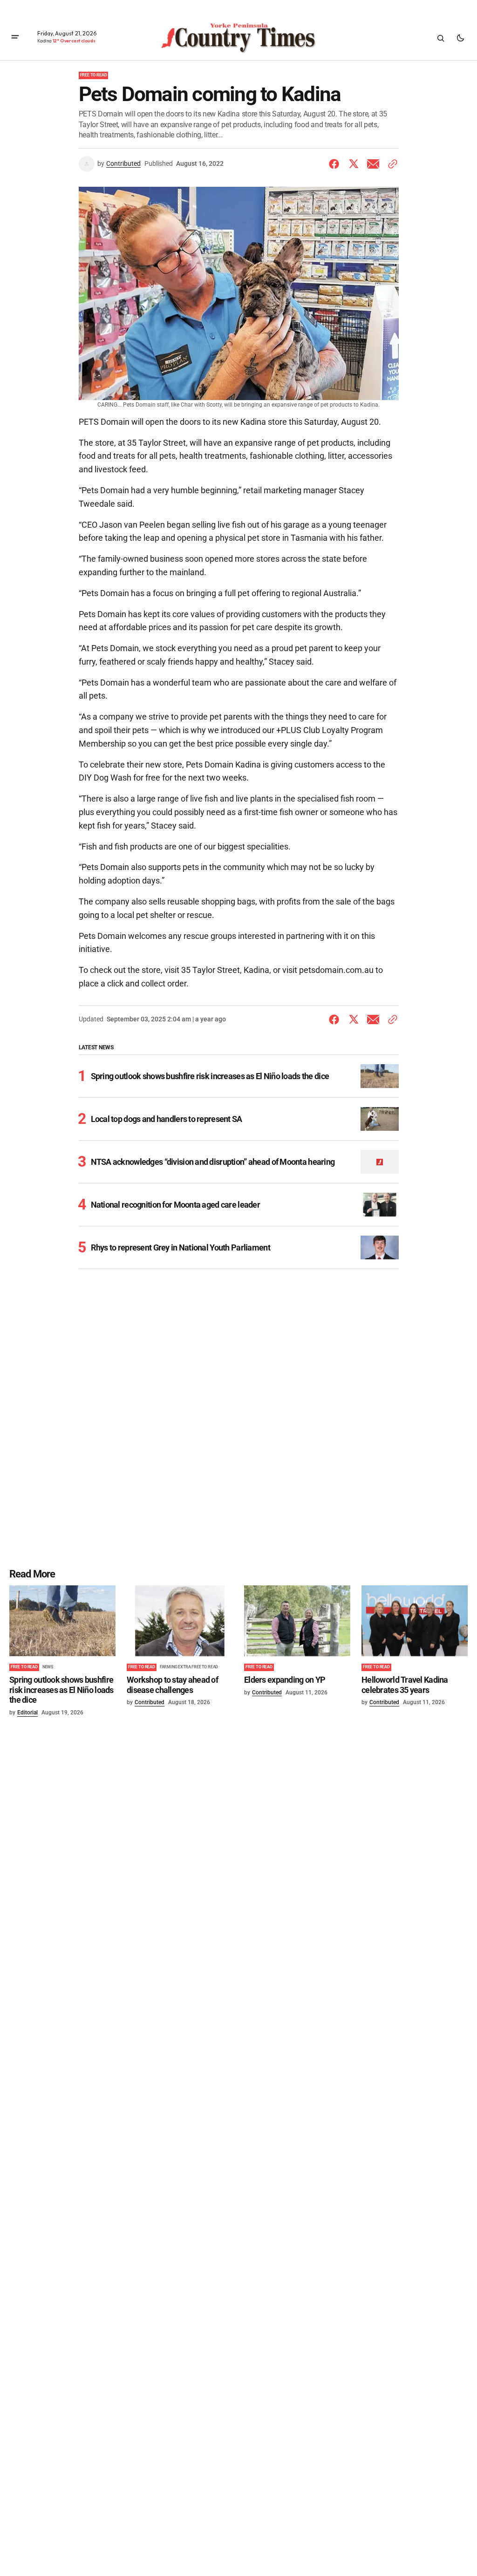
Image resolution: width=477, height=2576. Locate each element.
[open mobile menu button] (15, 38)
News (48, 1667)
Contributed (123, 163)
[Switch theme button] (460, 38)
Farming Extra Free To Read (189, 1667)
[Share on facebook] (336, 164)
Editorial (27, 1713)
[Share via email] (373, 164)
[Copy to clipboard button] (391, 164)
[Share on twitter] (354, 164)
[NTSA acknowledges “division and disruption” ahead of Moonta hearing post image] (379, 1162)
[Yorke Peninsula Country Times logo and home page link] (238, 38)
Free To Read (94, 75)
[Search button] (441, 38)
